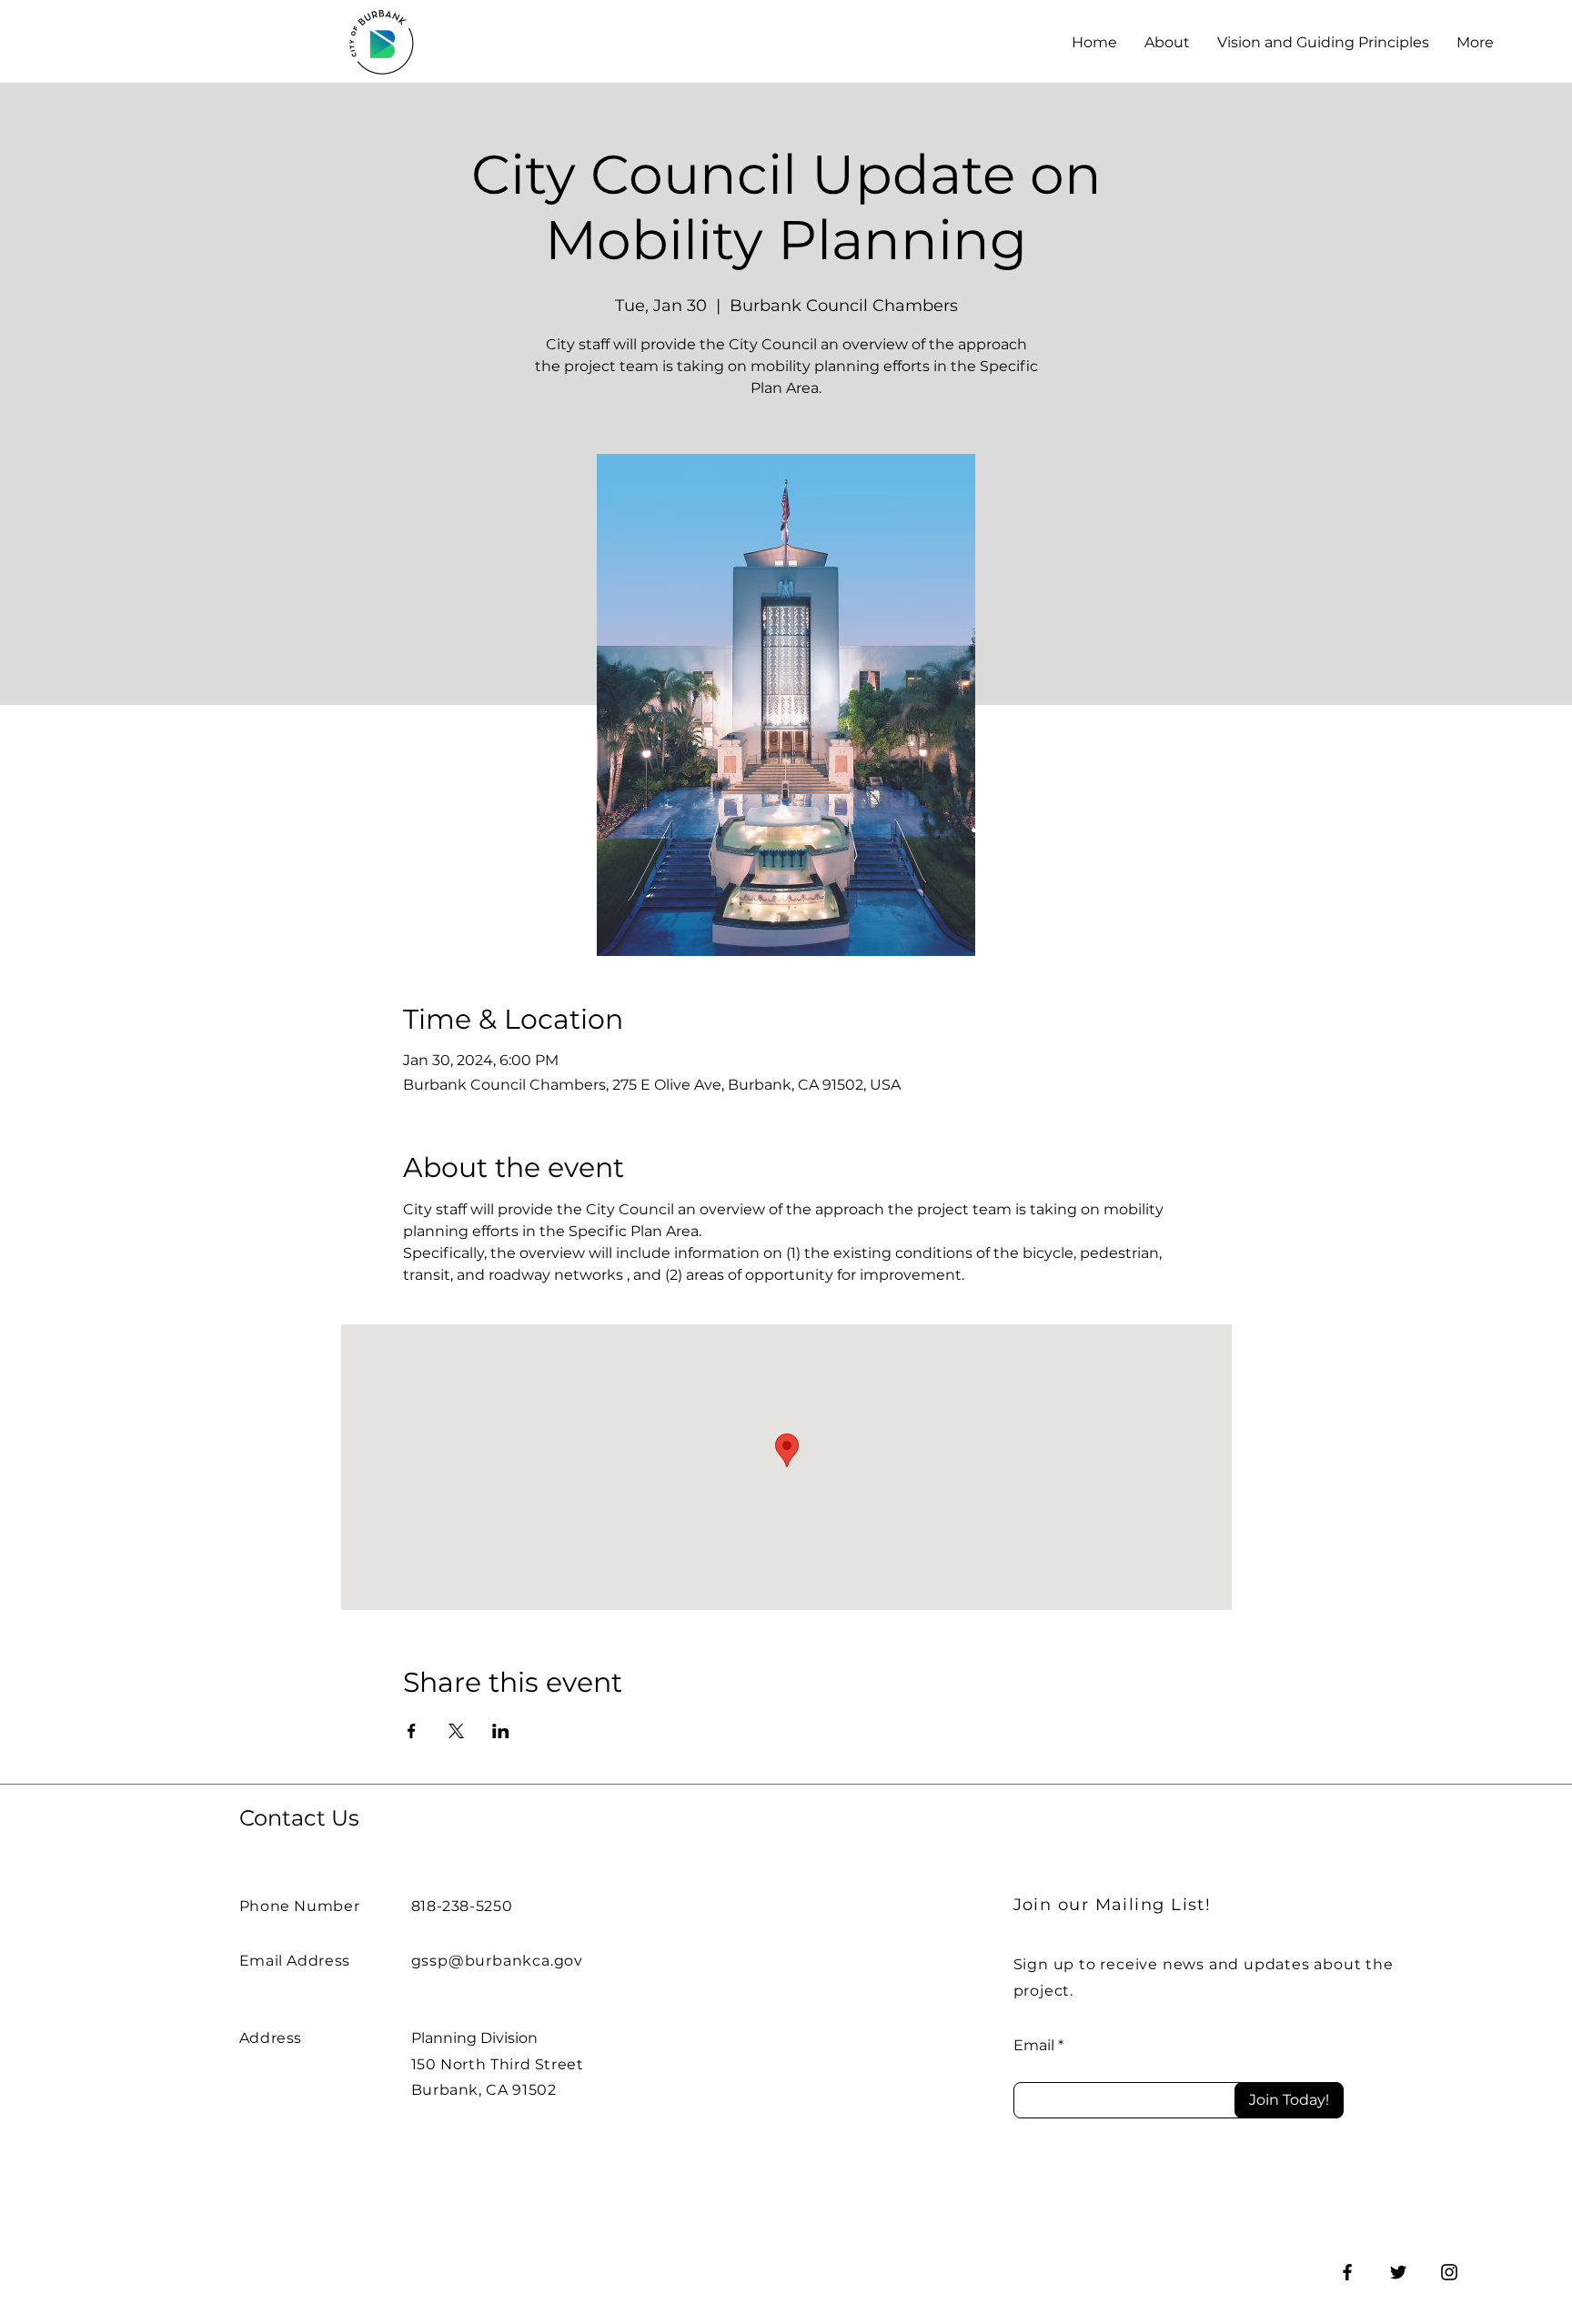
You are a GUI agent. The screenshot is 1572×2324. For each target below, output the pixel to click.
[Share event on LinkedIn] (501, 1731)
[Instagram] (1449, 2272)
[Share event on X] (456, 1731)
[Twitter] (1398, 2272)
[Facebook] (1347, 2272)
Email (1034, 2046)
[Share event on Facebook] (412, 1731)
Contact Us (299, 1818)
